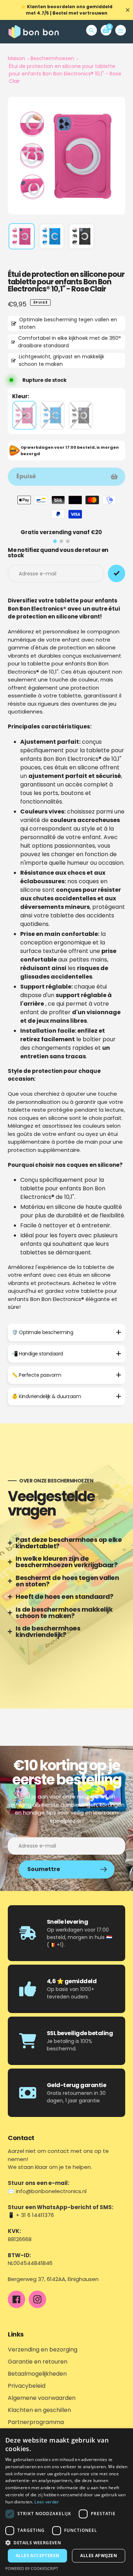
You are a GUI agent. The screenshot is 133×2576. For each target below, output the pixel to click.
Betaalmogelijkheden (37, 2374)
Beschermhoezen (52, 58)
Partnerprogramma (36, 2422)
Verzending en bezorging (43, 2350)
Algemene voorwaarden (42, 2398)
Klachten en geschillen (39, 2410)
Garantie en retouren (38, 2362)
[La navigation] (121, 30)
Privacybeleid (27, 2386)
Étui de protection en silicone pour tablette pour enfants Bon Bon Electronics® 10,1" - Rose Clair (65, 74)
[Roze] (24, 415)
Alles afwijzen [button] (99, 2556)
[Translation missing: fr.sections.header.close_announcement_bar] (128, 10)
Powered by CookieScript (32, 2568)
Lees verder (47, 2502)
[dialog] (66, 2502)
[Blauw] (52, 415)
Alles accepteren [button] (37, 2556)
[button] (66, 2543)
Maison (16, 58)
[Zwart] (81, 415)
